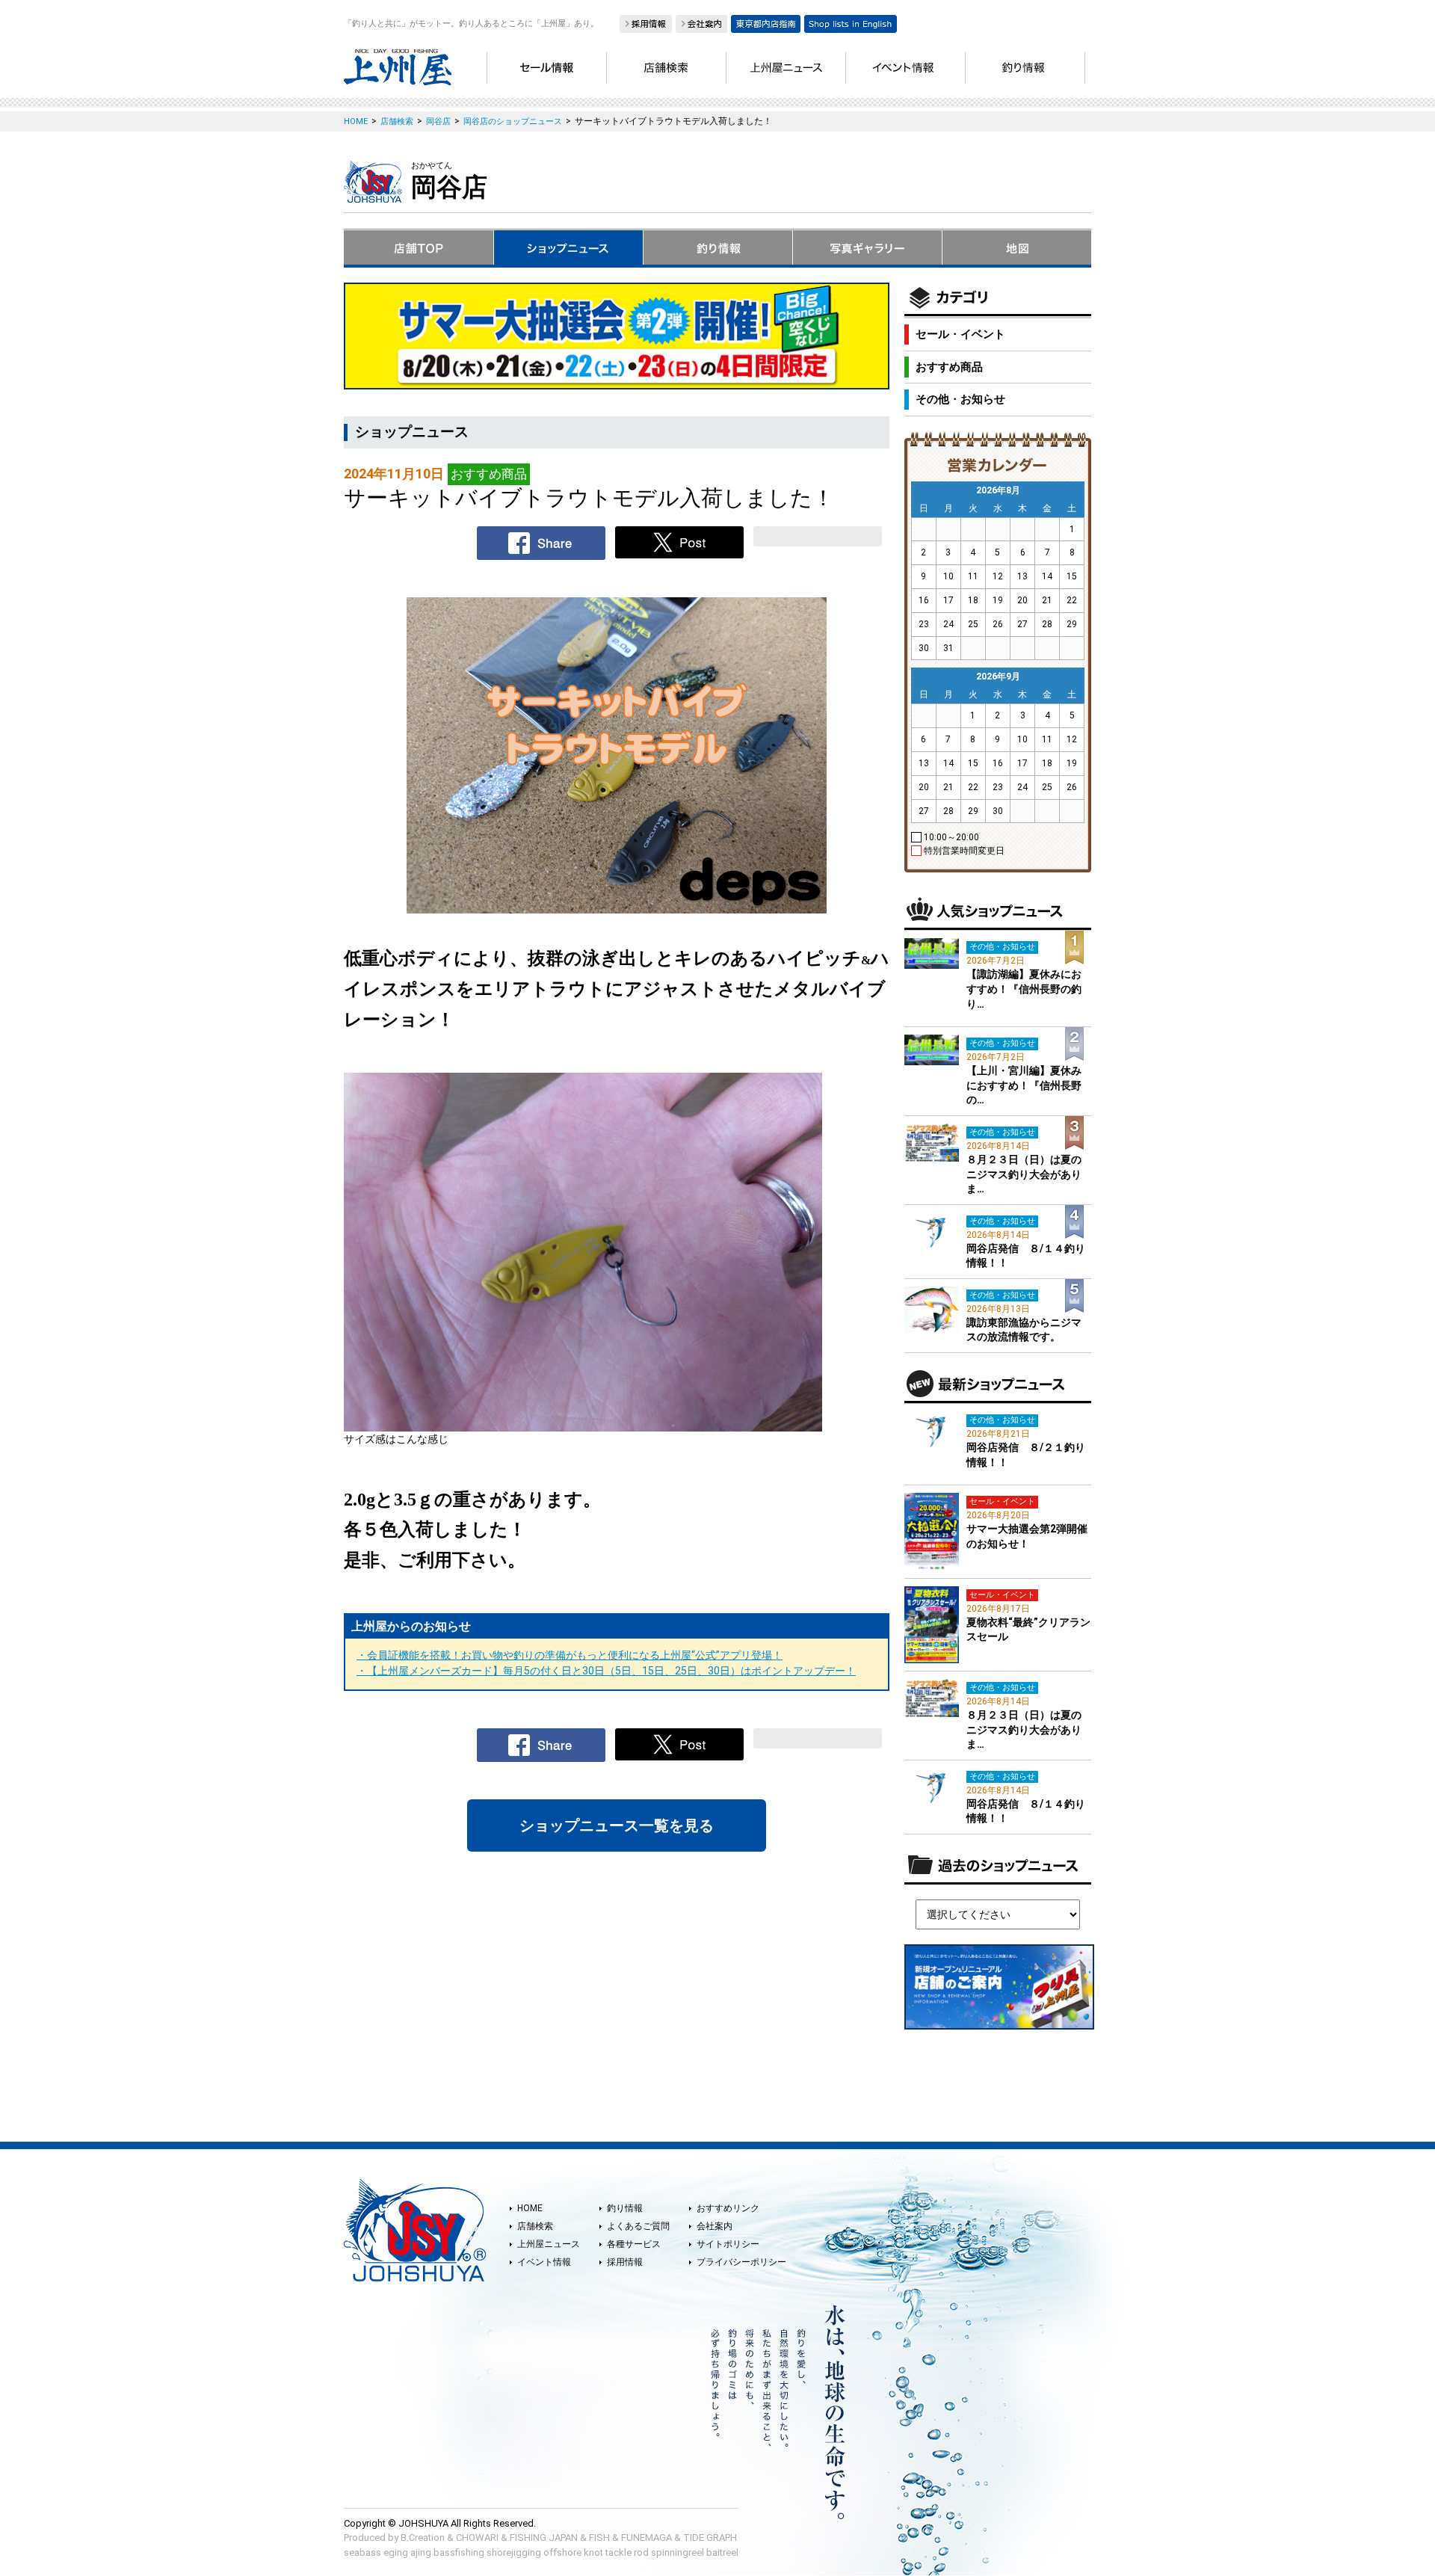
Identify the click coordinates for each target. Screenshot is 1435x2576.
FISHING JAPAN (544, 2538)
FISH (599, 2538)
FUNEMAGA (646, 2538)
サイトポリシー (728, 2244)
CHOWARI (477, 2538)
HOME (530, 2208)
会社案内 (715, 2226)
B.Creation (423, 2538)
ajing (421, 2552)
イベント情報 (544, 2262)
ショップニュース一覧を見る (617, 1825)
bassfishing (459, 2552)
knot (593, 2552)
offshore (562, 2552)
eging (396, 2552)
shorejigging (514, 2552)
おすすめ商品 (949, 367)
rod (641, 2552)
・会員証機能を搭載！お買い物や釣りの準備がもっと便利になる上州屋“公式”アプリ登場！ (570, 1655)
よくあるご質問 (638, 2226)
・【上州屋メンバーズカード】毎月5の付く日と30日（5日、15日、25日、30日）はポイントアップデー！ (606, 1671)
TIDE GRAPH (710, 2538)
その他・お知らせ (960, 399)
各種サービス (634, 2244)
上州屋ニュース (549, 2244)
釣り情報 (625, 2208)
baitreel (722, 2552)
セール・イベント (960, 334)
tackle (618, 2552)
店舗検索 (535, 2226)
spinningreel (678, 2552)
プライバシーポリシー (741, 2262)
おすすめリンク (728, 2208)
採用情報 (625, 2262)
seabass (362, 2552)
